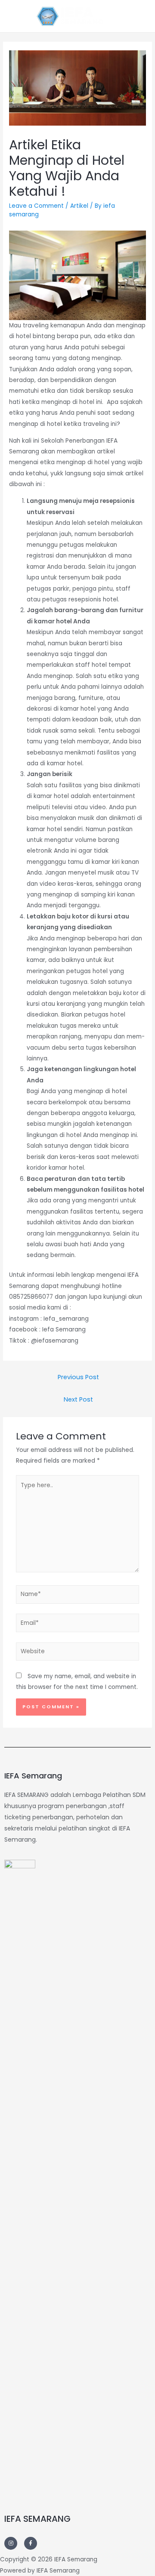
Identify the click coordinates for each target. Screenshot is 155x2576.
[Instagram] (11, 2543)
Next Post (78, 1399)
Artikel (79, 206)
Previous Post (78, 1377)
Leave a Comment (36, 206)
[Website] (78, 1653)
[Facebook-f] (31, 2543)
